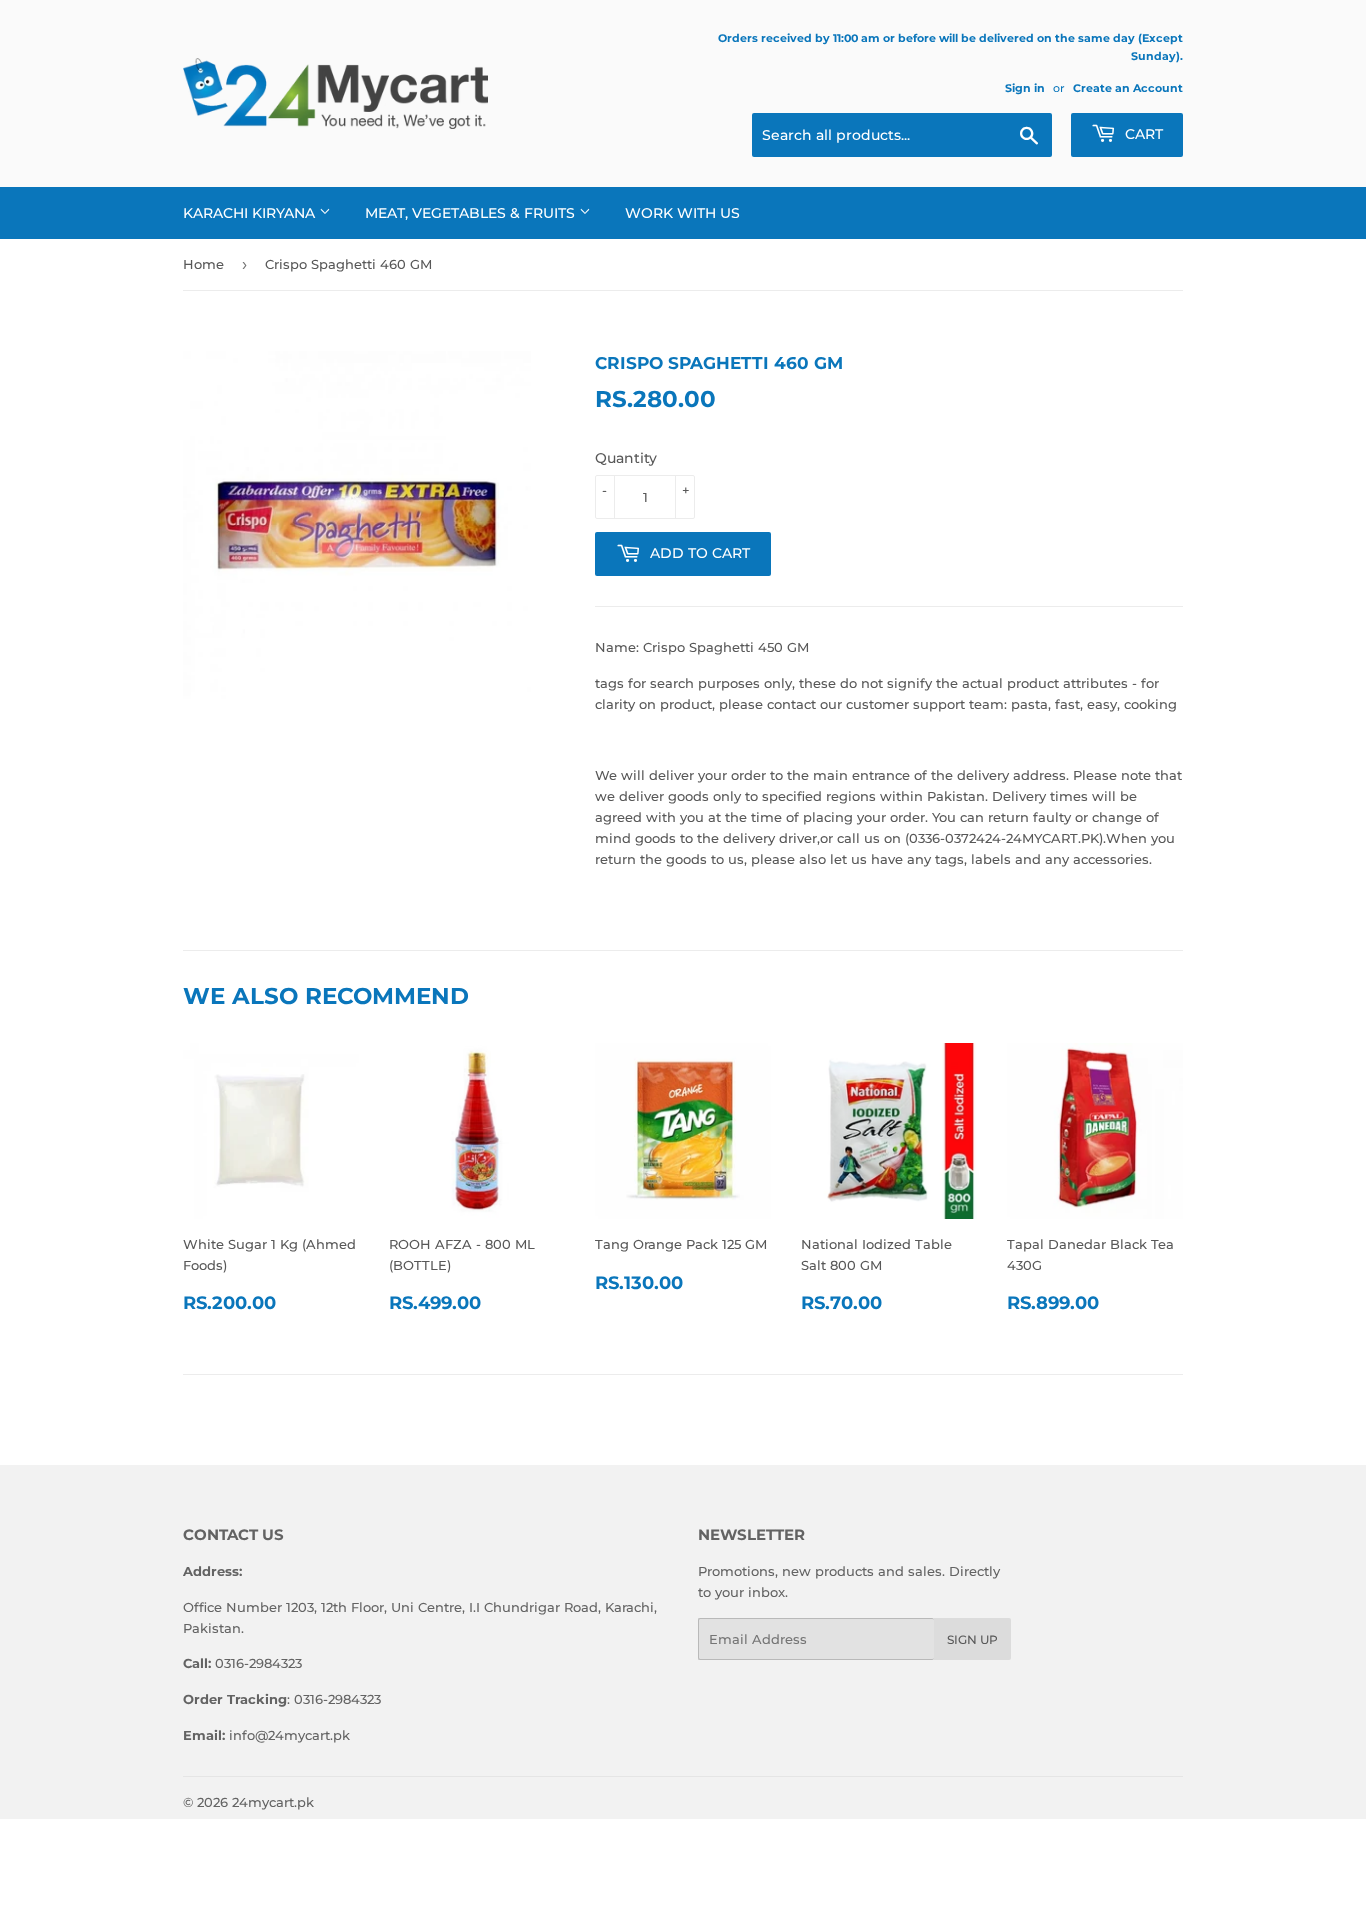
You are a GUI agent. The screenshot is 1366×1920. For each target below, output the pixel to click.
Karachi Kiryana (251, 213)
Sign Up (972, 1639)
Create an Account (1128, 88)
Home (203, 264)
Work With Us (682, 213)
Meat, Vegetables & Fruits (472, 213)
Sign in (1025, 88)
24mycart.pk (273, 1802)
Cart (1142, 134)
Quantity (626, 458)
